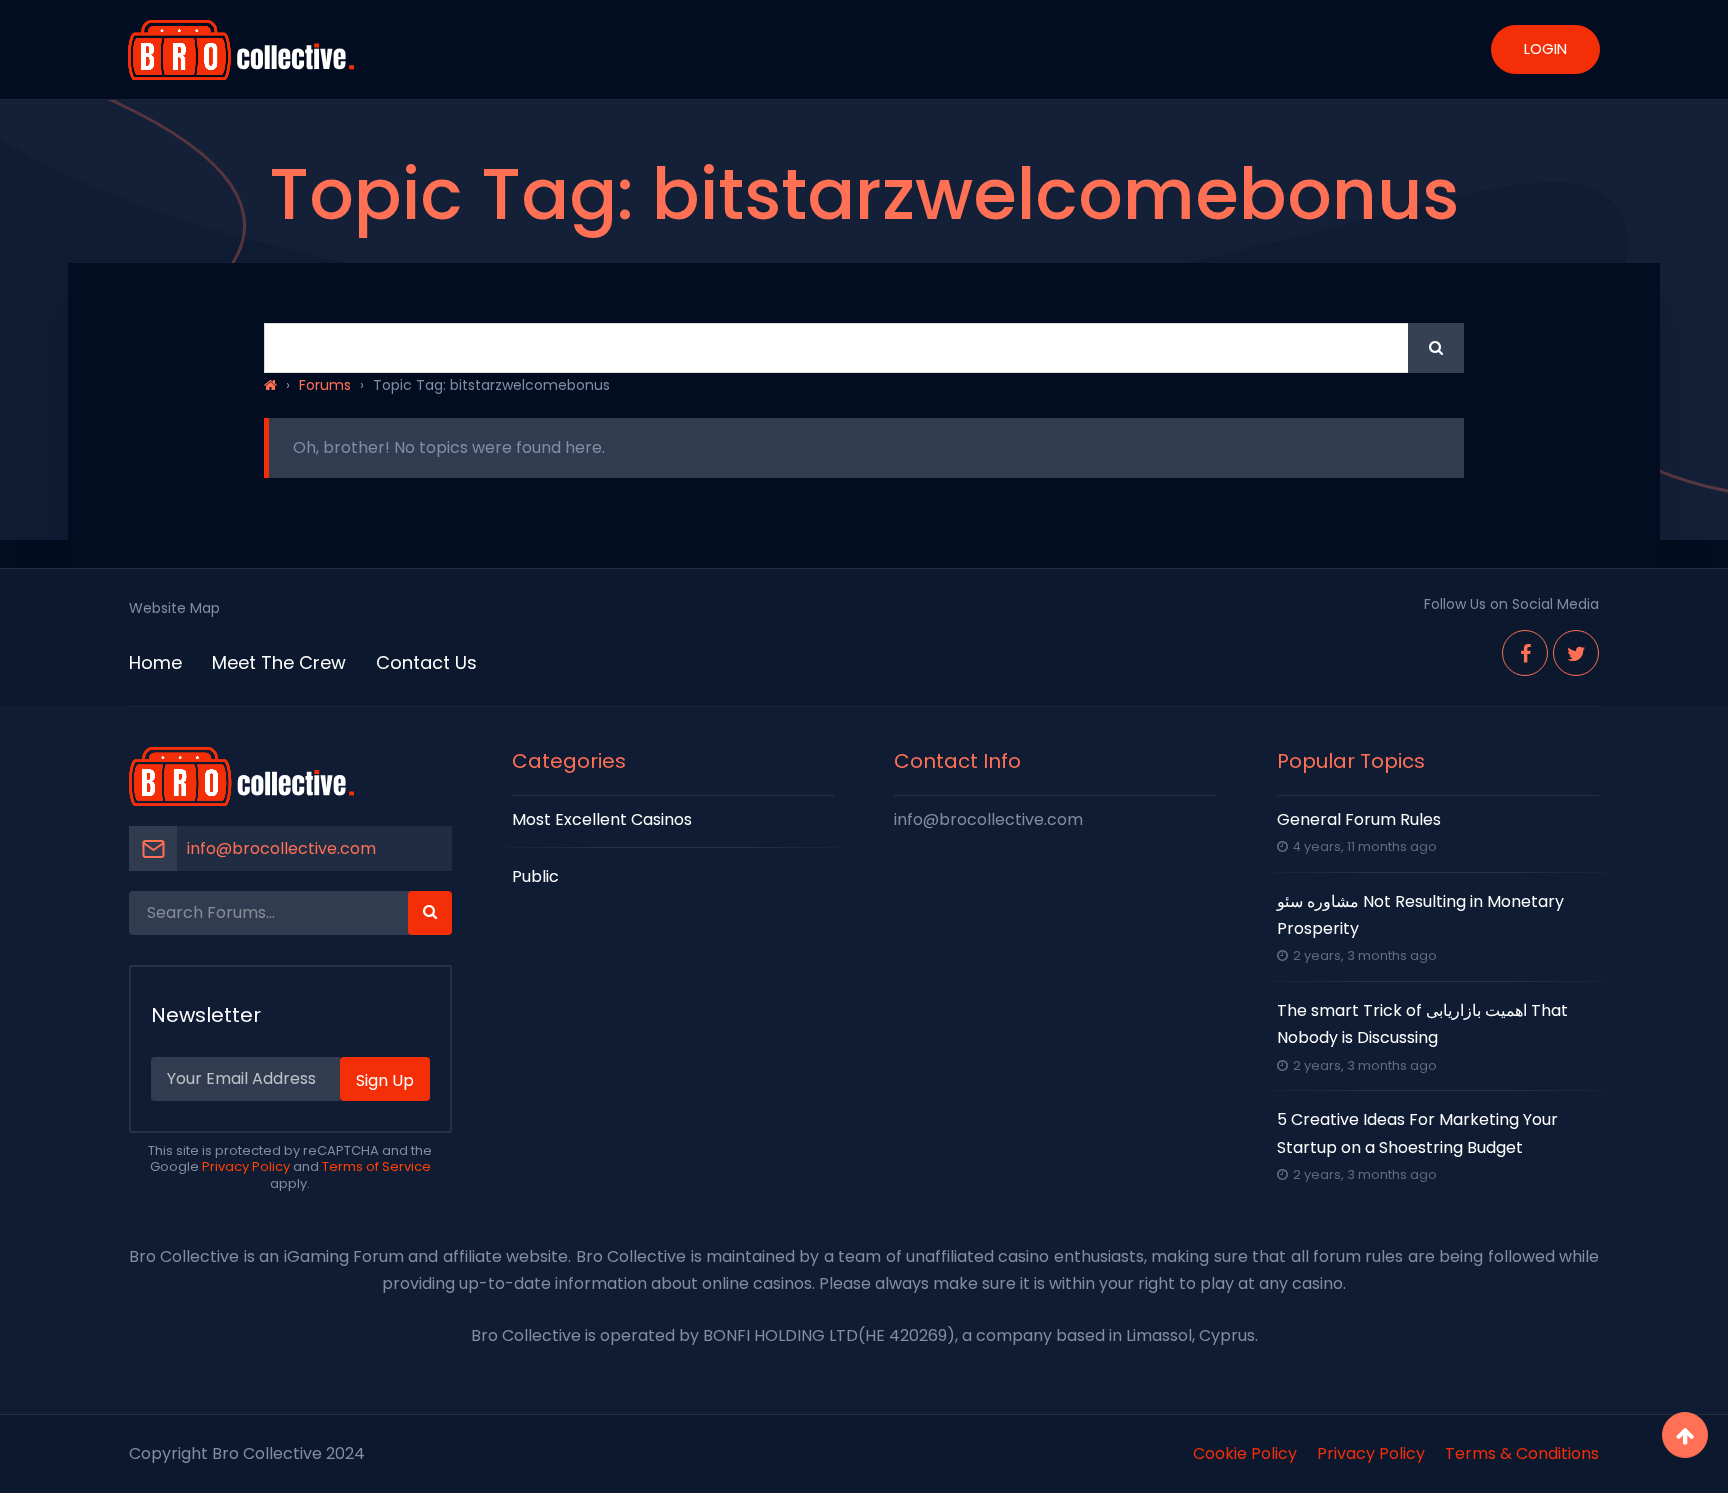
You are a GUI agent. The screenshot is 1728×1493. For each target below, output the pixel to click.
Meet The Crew (279, 662)
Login (1545, 48)
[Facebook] (1525, 653)
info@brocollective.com (281, 848)
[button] (1436, 348)
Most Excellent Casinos (602, 819)
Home (155, 662)
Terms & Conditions (1522, 1453)
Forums (325, 385)
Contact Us (426, 662)
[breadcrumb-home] (270, 385)
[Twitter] (1576, 653)
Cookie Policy (1245, 1453)
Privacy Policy (246, 1166)
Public (535, 876)
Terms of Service (376, 1166)
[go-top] (1685, 1435)
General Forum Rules (1359, 819)
